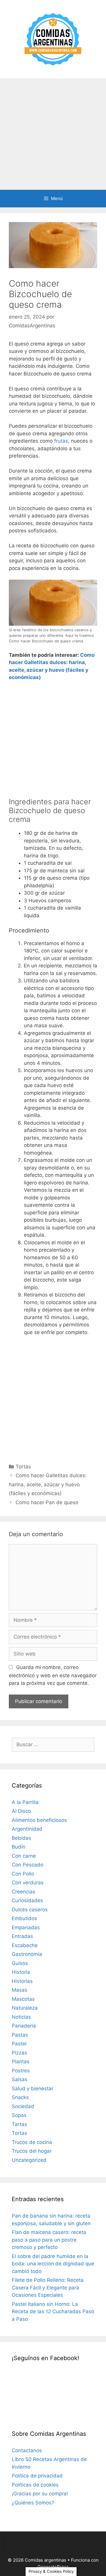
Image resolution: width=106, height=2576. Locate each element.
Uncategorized (29, 2160)
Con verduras (28, 1883)
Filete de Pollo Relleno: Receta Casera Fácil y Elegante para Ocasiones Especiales (48, 2288)
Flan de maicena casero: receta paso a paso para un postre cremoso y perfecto (49, 2240)
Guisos (20, 1963)
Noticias (21, 2017)
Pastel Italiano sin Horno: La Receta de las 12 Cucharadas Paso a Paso (53, 2312)
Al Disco (21, 1811)
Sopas (19, 2115)
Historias (22, 1981)
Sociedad (23, 2106)
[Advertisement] (53, 134)
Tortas (23, 1467)
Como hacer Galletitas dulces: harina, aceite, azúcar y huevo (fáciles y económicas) (48, 1484)
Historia (21, 1972)
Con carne (24, 1856)
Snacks (20, 2097)
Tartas (19, 2124)
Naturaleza (25, 2008)
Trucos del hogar (32, 2151)
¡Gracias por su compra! (40, 2494)
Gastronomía (27, 1954)
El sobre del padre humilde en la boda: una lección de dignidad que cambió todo (53, 2264)
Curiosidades (27, 1900)
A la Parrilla (25, 1802)
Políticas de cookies (35, 2485)
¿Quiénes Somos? (33, 2503)
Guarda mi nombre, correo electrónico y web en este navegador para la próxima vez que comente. (53, 1675)
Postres (21, 2071)
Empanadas (26, 1927)
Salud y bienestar (33, 2088)
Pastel (19, 2044)
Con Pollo (23, 1874)
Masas (20, 1990)
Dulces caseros (30, 1910)
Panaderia (24, 2026)
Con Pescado (28, 1865)
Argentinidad (27, 1829)
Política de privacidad (37, 2476)
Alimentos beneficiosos (39, 1820)
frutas (61, 441)
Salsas (20, 2079)
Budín (19, 1847)
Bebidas (21, 1838)
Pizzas (19, 2053)
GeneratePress (53, 2567)
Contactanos (27, 2450)
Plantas (21, 2062)
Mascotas (23, 1999)
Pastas (20, 2035)
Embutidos (24, 1918)
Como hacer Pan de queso (47, 1502)
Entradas (22, 1936)
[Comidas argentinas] (53, 39)
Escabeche (25, 1945)
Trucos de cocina (32, 2142)
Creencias (24, 1892)
